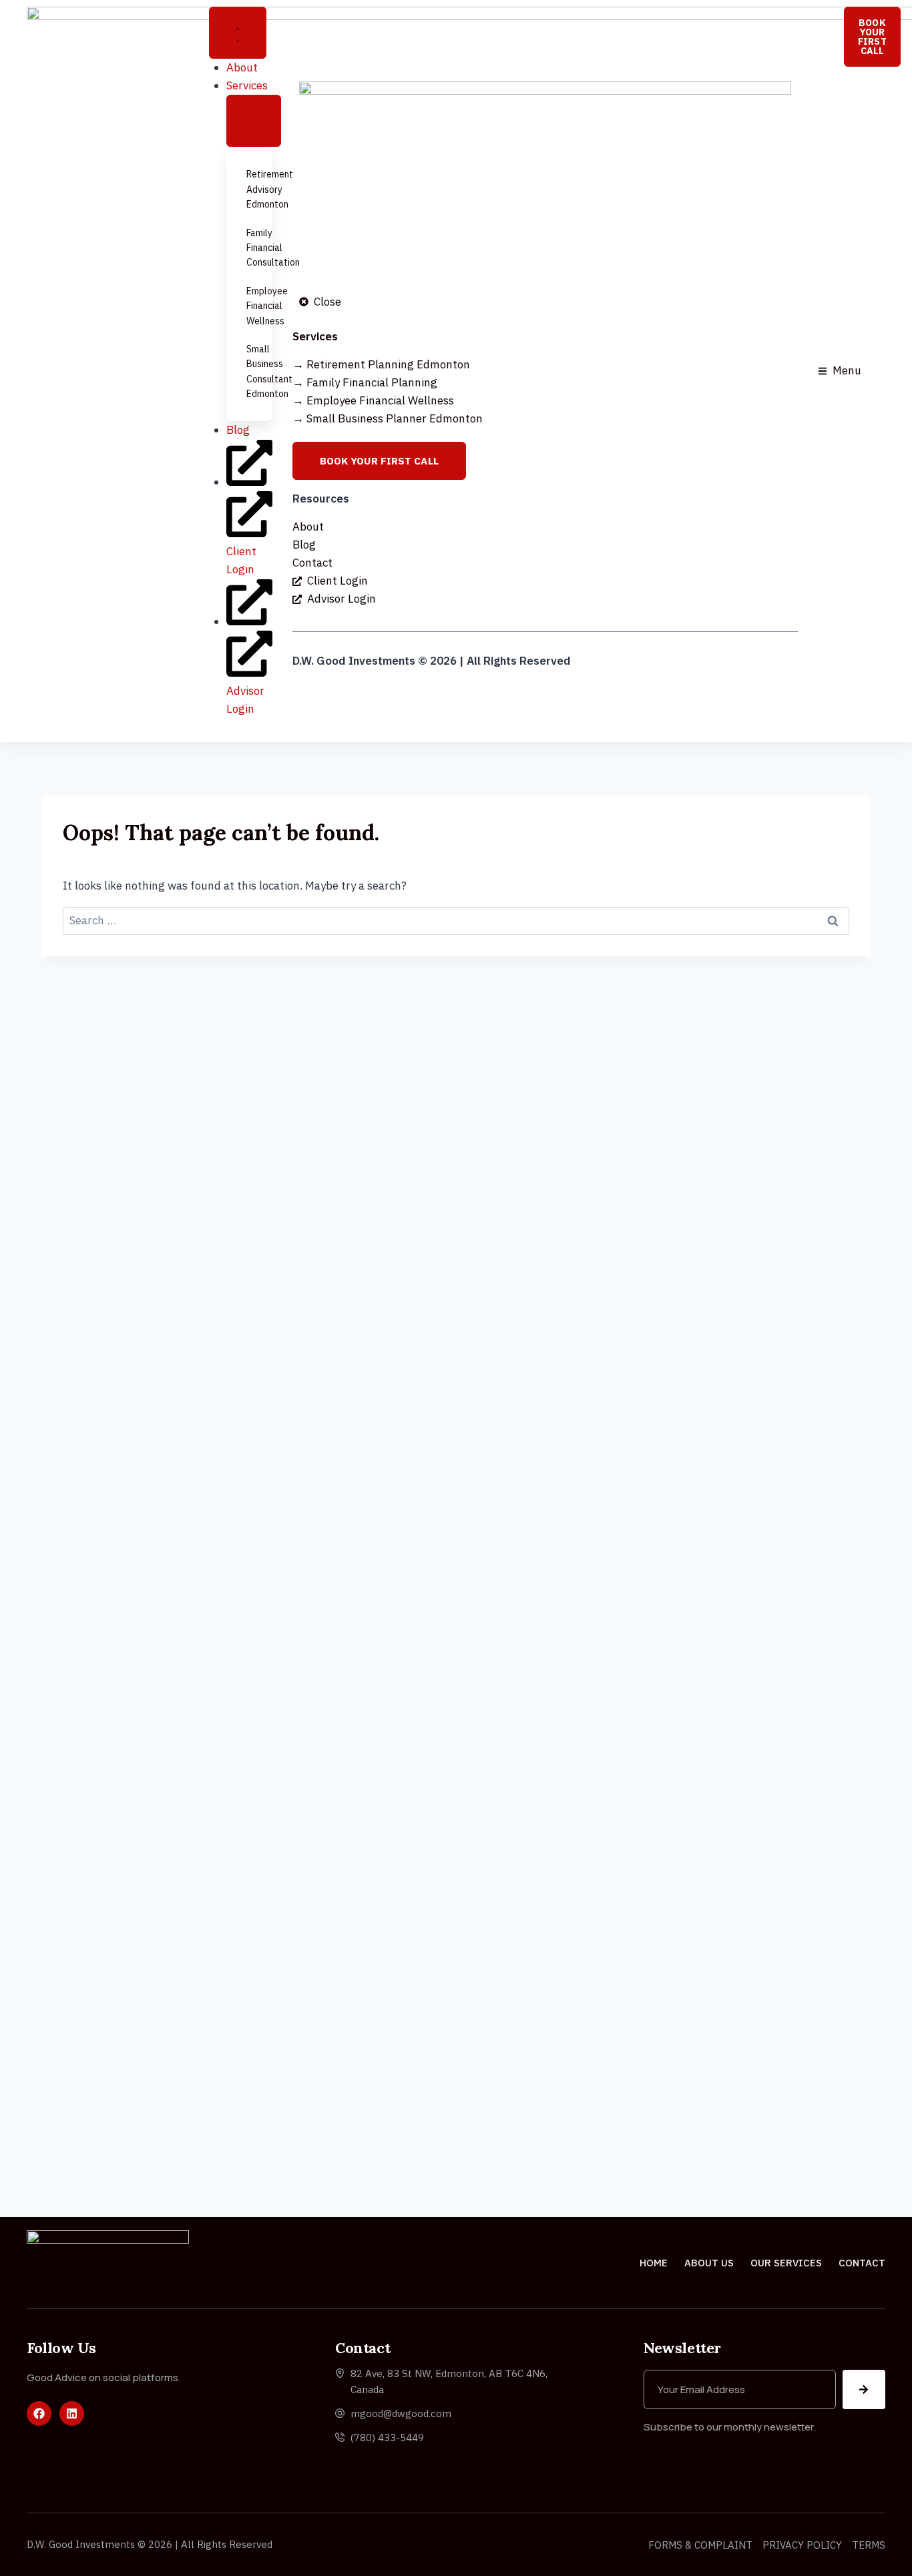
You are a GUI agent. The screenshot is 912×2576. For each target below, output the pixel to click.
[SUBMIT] (864, 2389)
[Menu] (825, 371)
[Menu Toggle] (238, 33)
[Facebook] (39, 2413)
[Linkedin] (72, 2413)
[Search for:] (456, 920)
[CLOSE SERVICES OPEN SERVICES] (254, 121)
